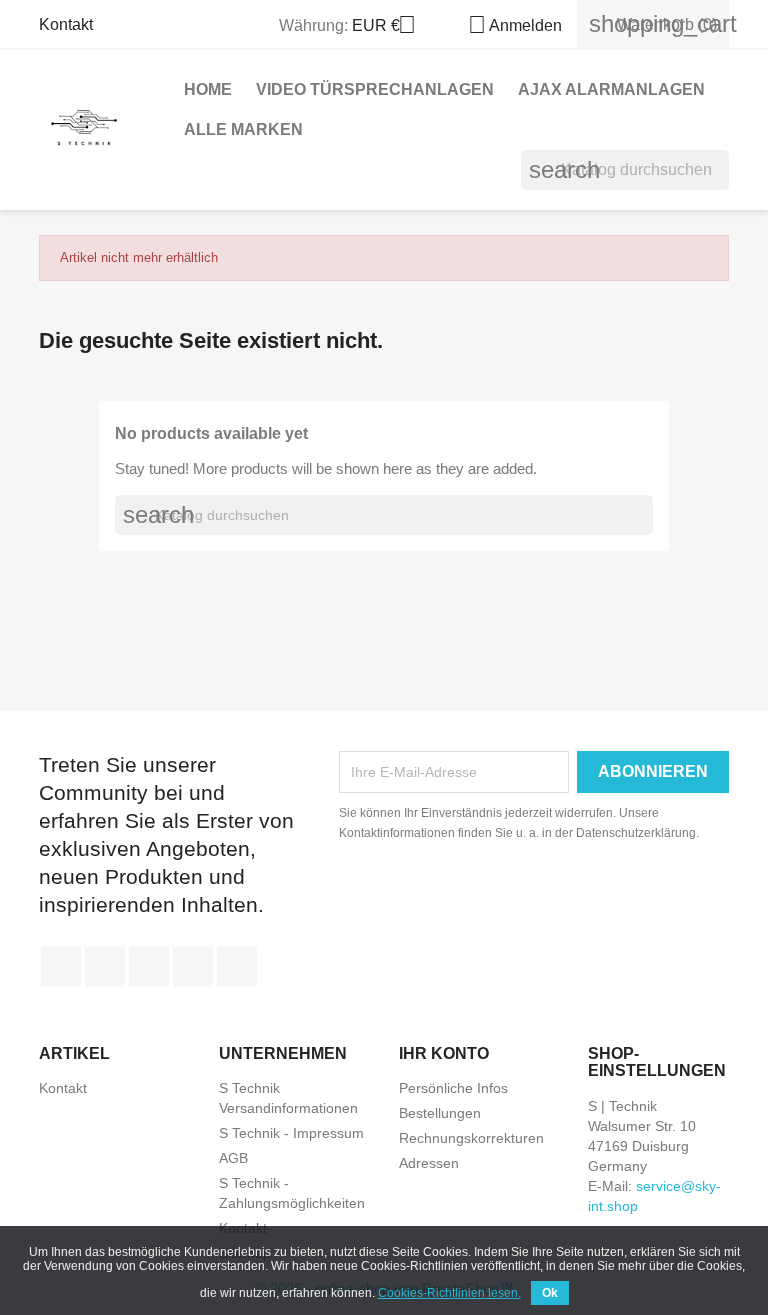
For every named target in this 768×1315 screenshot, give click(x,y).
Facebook (61, 967)
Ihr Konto (444, 1053)
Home (208, 89)
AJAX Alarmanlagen (611, 89)
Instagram (237, 967)
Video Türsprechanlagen (375, 89)
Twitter (105, 967)
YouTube (193, 967)
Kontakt (66, 24)
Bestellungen (440, 1113)
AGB (233, 1158)
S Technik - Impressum (291, 1133)
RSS (149, 967)
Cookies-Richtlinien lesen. (449, 1293)
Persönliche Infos (453, 1088)
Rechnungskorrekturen (471, 1138)
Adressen (429, 1163)
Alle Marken (243, 129)
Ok (550, 1293)
